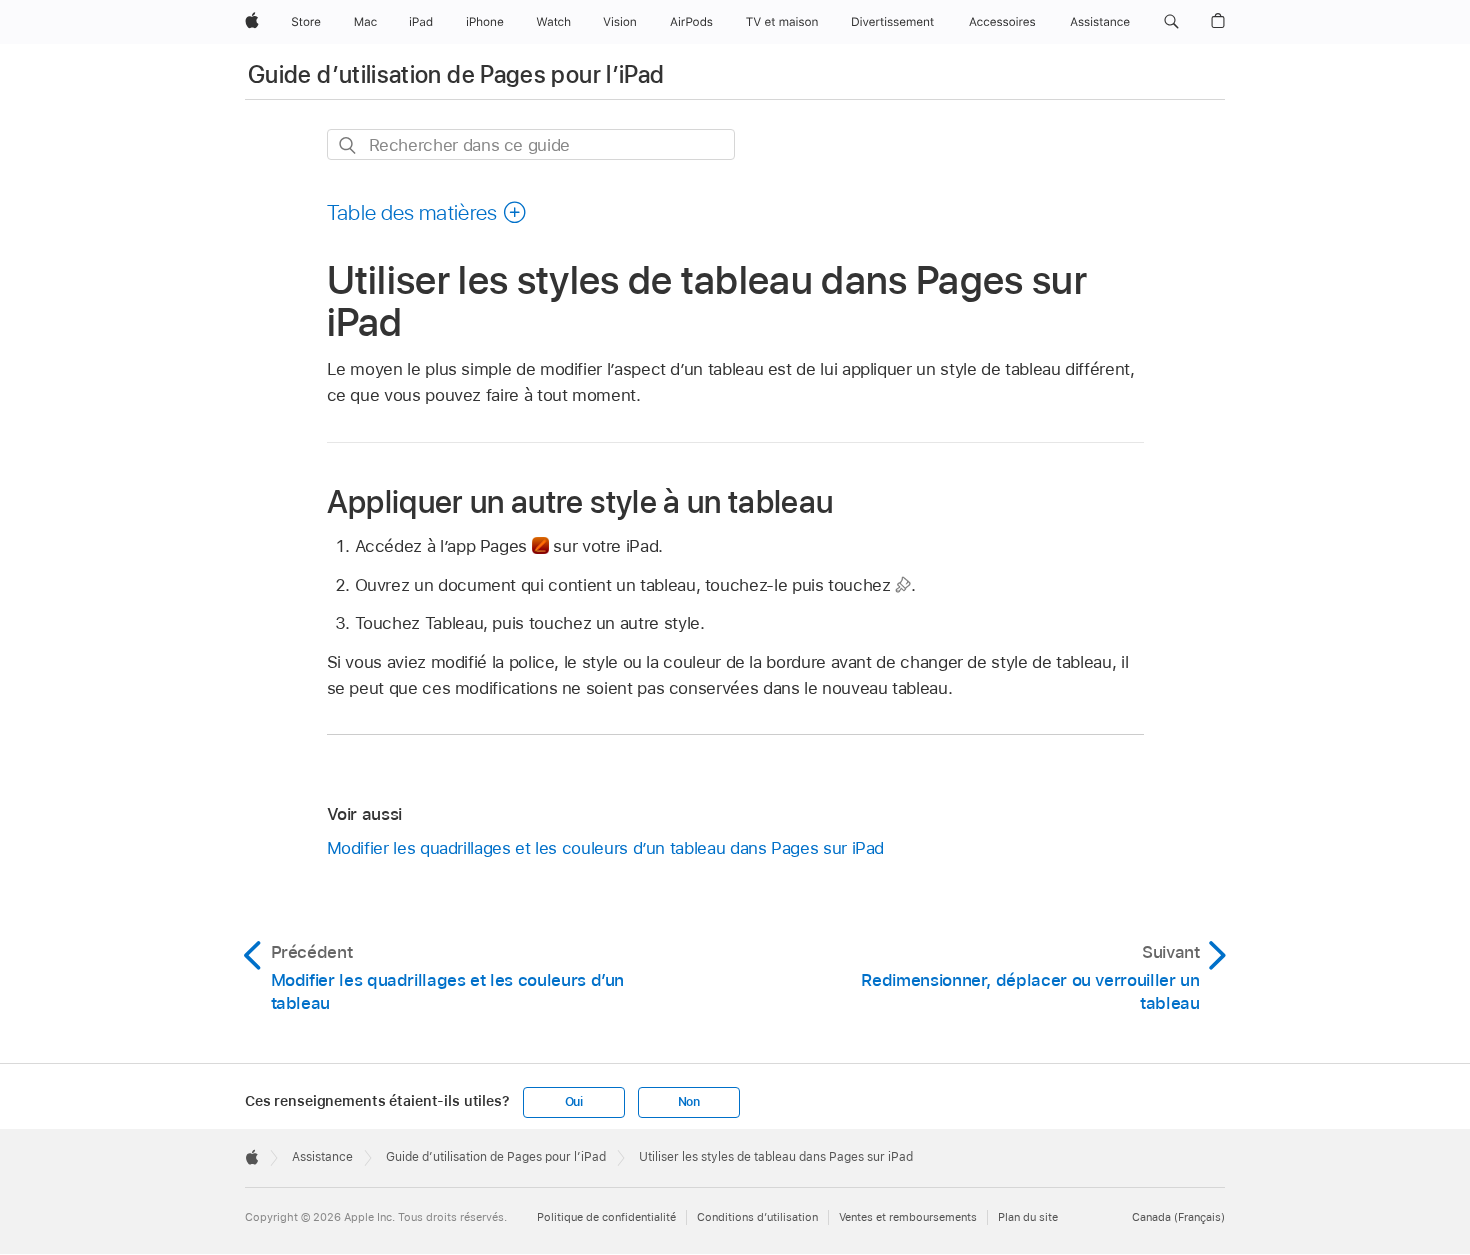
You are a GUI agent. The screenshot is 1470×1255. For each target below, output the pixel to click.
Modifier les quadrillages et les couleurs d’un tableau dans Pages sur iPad (606, 848)
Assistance (322, 1157)
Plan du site (1028, 1217)
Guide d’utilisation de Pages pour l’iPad (456, 74)
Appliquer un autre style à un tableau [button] (580, 501)
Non (689, 1102)
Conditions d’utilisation (757, 1217)
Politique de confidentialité (606, 1217)
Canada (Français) (1178, 1217)
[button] (1171, 22)
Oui (574, 1102)
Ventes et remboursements (908, 1217)
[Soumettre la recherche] (348, 145)
